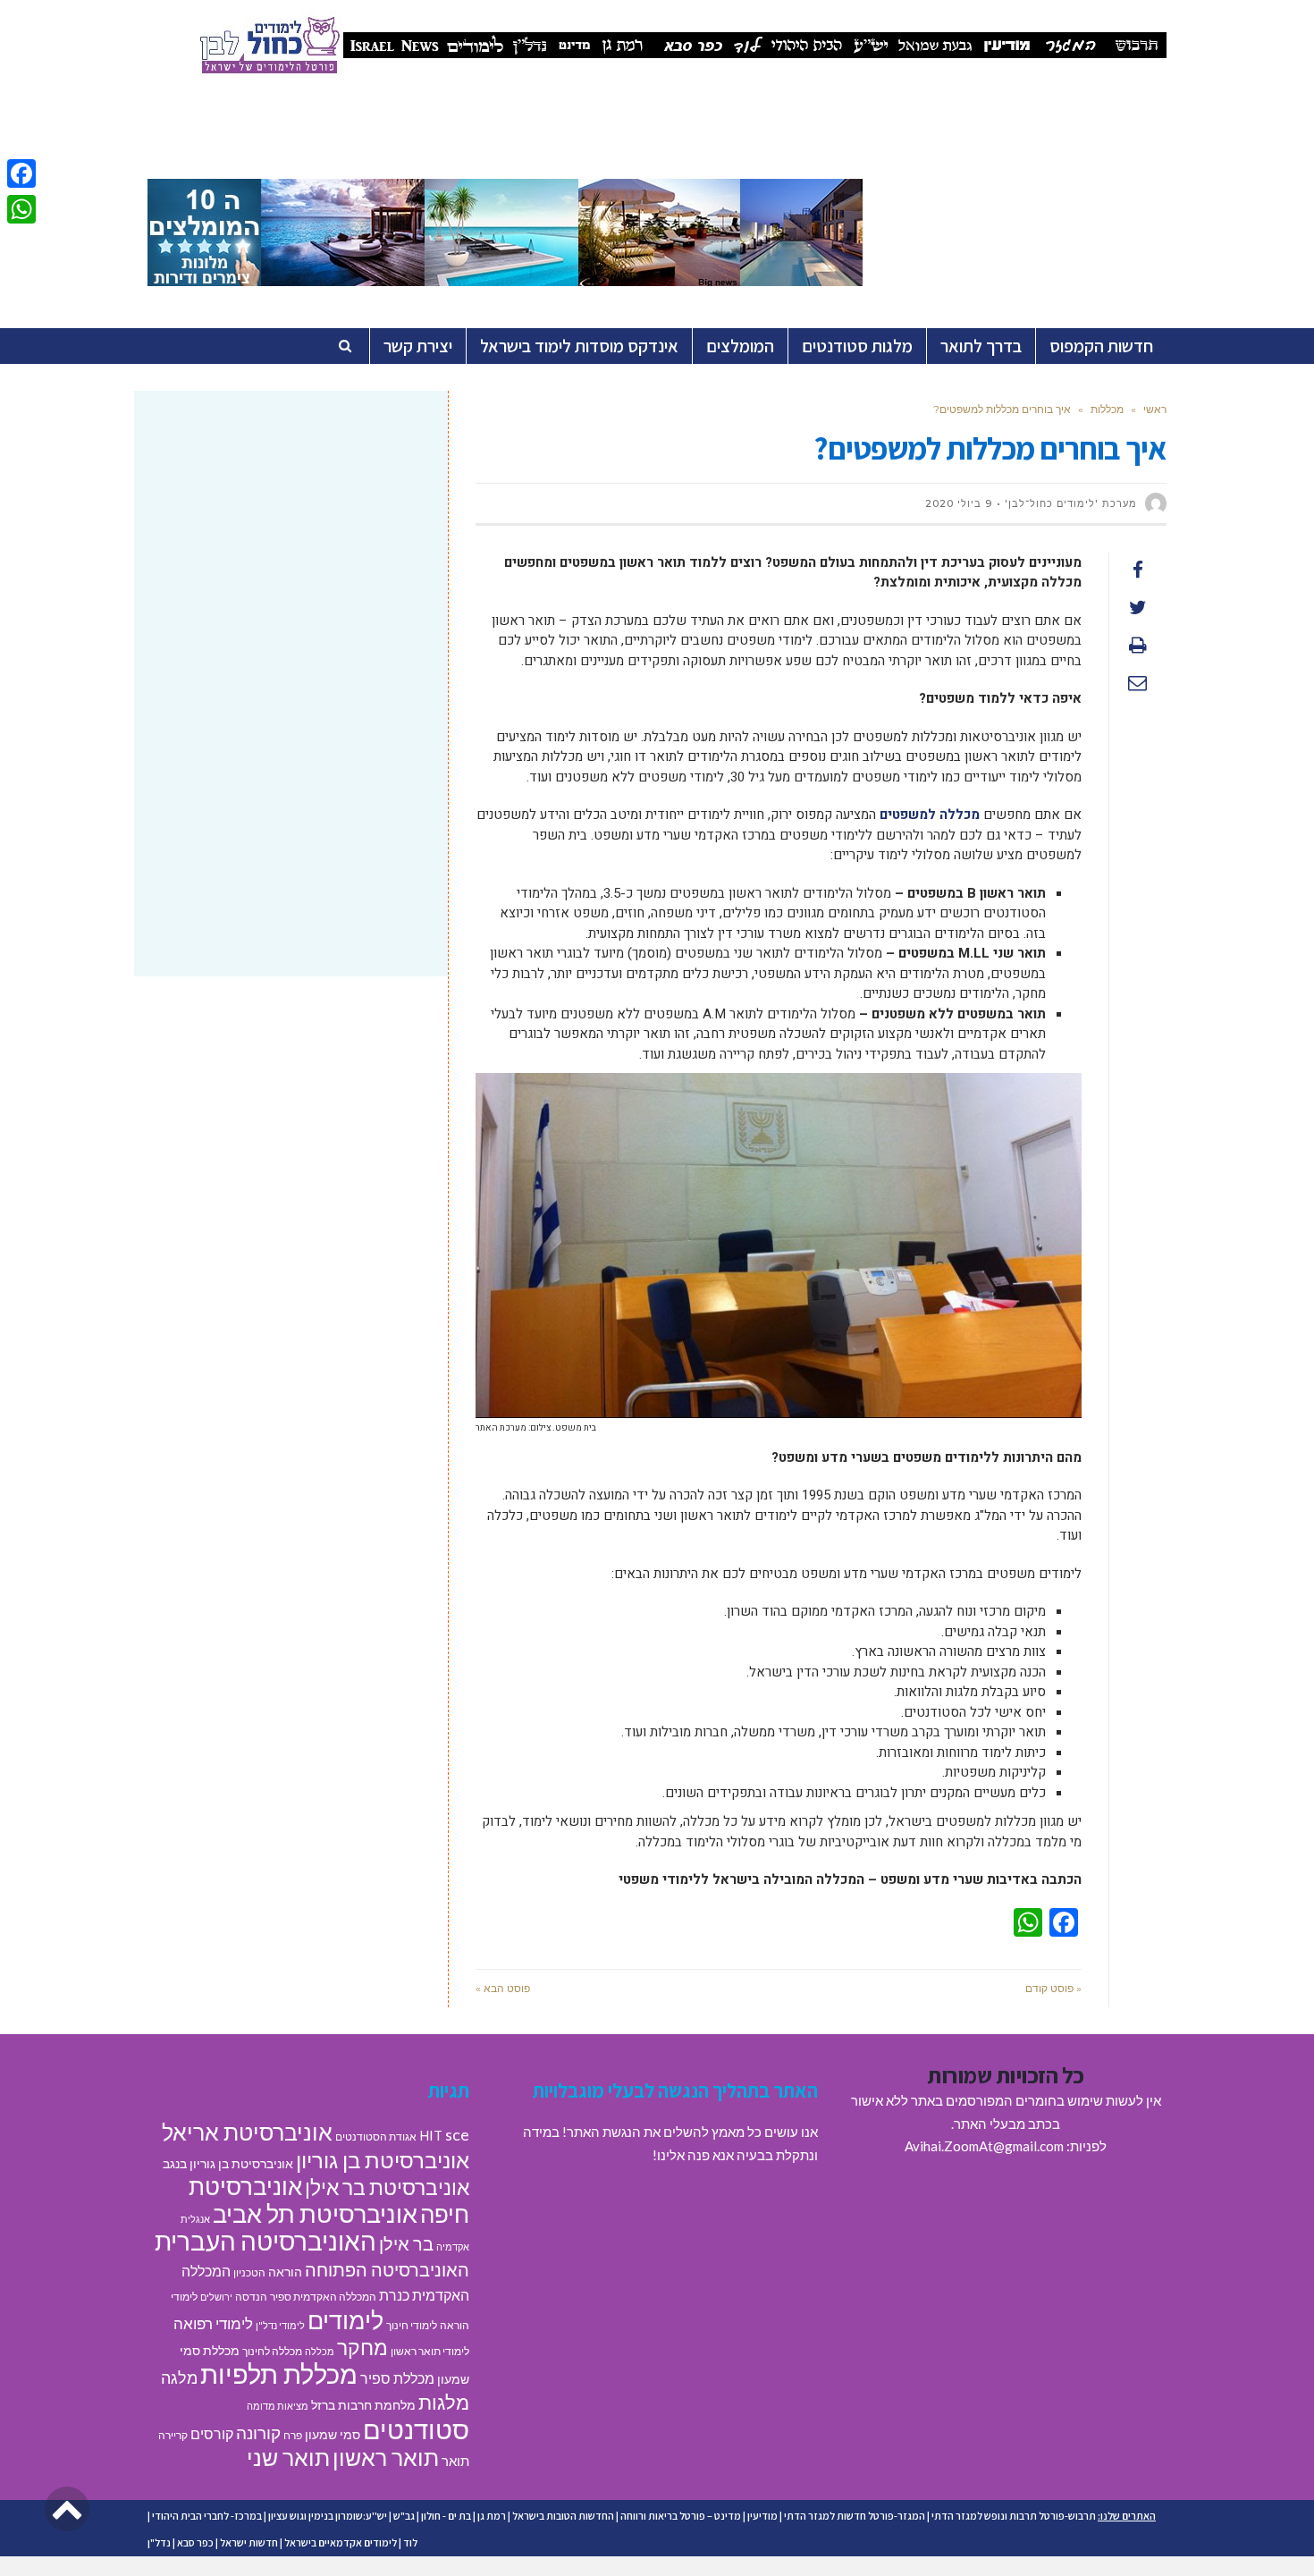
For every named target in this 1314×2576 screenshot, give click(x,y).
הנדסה (251, 2297)
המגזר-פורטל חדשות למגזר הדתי (855, 2516)
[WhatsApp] (21, 209)
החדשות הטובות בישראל (563, 2516)
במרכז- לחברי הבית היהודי (207, 2516)
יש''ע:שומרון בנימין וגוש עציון (328, 2516)
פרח (293, 2435)
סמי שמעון (333, 2435)
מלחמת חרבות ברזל (363, 2405)
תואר (455, 2461)
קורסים (212, 2433)
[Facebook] (21, 173)
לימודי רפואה (213, 2323)
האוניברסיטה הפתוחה (387, 2269)
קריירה (173, 2435)
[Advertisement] (291, 547)
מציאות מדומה (278, 2406)
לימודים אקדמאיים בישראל (341, 2542)
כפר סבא (195, 2542)
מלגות (444, 2402)
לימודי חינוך (412, 2325)
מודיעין (762, 2516)
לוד (410, 2542)
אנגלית (195, 2219)
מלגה (179, 2378)
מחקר (362, 2347)
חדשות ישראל (249, 2542)
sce (457, 2134)
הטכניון (249, 2272)
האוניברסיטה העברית (265, 2241)
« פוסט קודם (1053, 1988)
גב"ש (404, 2516)
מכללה (320, 2351)
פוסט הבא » (503, 1988)
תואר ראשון (386, 2457)
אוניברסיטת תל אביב (315, 2213)
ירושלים (216, 2297)
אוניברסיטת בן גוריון (383, 2160)
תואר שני (288, 2457)
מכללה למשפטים (930, 815)
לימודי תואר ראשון (430, 2351)
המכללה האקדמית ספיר (323, 2297)
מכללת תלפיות (279, 2374)
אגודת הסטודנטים (376, 2137)
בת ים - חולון (446, 2516)
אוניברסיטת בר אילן (387, 2187)
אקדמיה (453, 2247)
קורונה (258, 2432)
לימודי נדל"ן (280, 2325)
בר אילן (406, 2243)
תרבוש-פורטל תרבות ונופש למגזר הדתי (1014, 2516)
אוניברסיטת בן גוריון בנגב (228, 2164)
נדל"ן (159, 2542)
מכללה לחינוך (272, 2351)
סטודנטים (416, 2429)
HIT (431, 2135)
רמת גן (492, 2516)
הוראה (285, 2272)
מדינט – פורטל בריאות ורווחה (681, 2516)
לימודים (345, 2320)
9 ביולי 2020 (959, 503)
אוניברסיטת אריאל (247, 2132)
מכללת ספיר (397, 2378)
